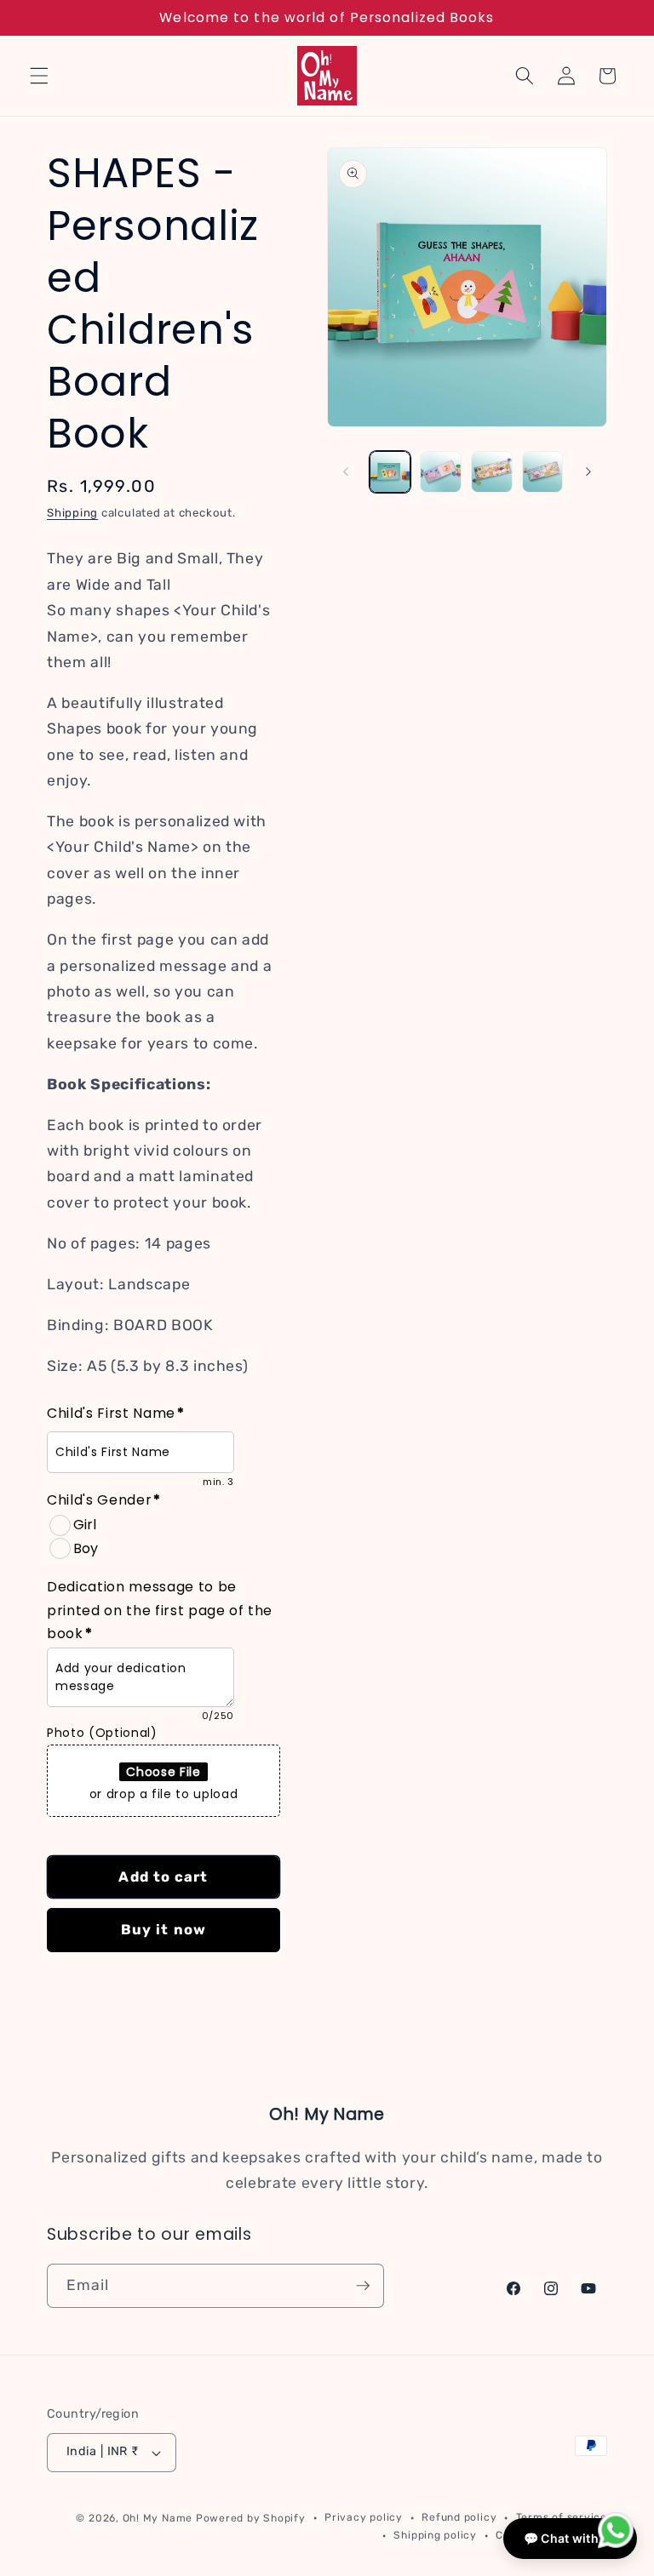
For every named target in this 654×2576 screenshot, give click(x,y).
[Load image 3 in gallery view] (492, 472)
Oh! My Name (158, 2518)
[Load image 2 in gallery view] (441, 472)
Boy (86, 1548)
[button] (39, 76)
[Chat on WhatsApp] (616, 2534)
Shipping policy (435, 2535)
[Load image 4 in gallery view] (543, 472)
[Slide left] (346, 471)
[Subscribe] (363, 2286)
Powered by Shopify (251, 2518)
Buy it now (163, 1930)
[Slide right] (588, 471)
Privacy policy (364, 2517)
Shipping (72, 513)
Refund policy (459, 2517)
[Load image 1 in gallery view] (390, 472)
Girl (85, 1525)
